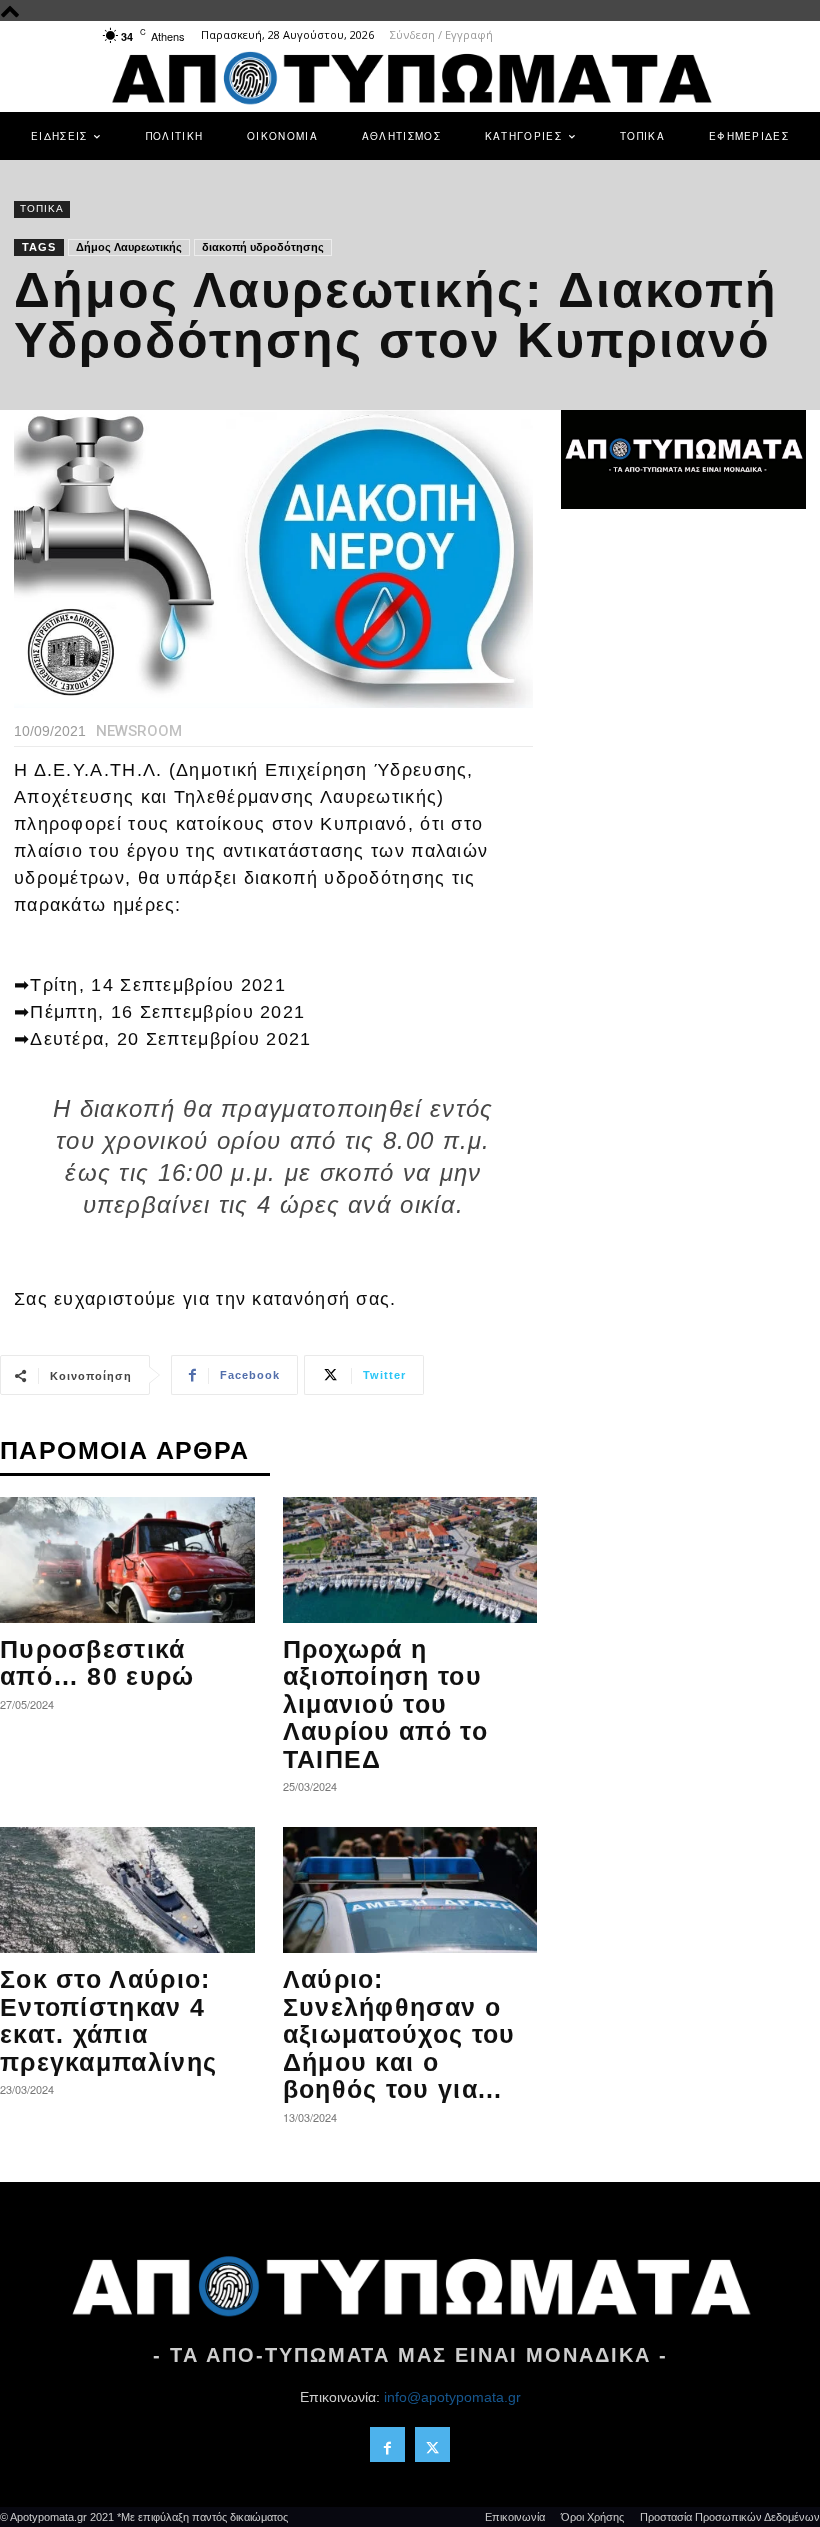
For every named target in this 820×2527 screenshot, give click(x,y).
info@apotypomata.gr (452, 2397)
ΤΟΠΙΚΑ (42, 208)
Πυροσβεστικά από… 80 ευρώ (97, 1663)
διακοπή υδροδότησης (263, 247)
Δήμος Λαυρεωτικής (129, 247)
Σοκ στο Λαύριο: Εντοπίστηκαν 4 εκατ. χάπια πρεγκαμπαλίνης (108, 2020)
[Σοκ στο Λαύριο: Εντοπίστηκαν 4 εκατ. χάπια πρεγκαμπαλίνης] (127, 1890)
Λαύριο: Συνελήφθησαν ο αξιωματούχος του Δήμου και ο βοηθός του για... (399, 2034)
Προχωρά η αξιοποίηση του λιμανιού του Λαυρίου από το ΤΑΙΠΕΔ (385, 1704)
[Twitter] (432, 2444)
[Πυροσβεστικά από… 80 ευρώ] (127, 1560)
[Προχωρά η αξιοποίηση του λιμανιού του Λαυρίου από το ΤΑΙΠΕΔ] (410, 1560)
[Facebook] (387, 2444)
